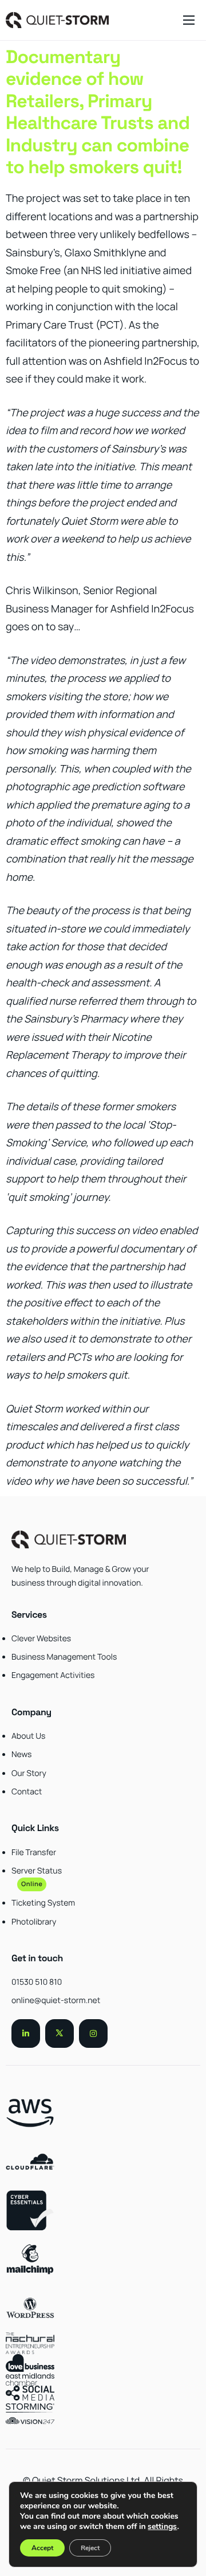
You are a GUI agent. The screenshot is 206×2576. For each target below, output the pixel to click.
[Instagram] (93, 2034)
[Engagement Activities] (103, 1660)
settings (162, 2527)
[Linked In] (26, 2034)
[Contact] (103, 1767)
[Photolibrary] (103, 1891)
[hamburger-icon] (189, 20)
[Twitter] (60, 2034)
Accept (42, 2548)
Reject (90, 2548)
